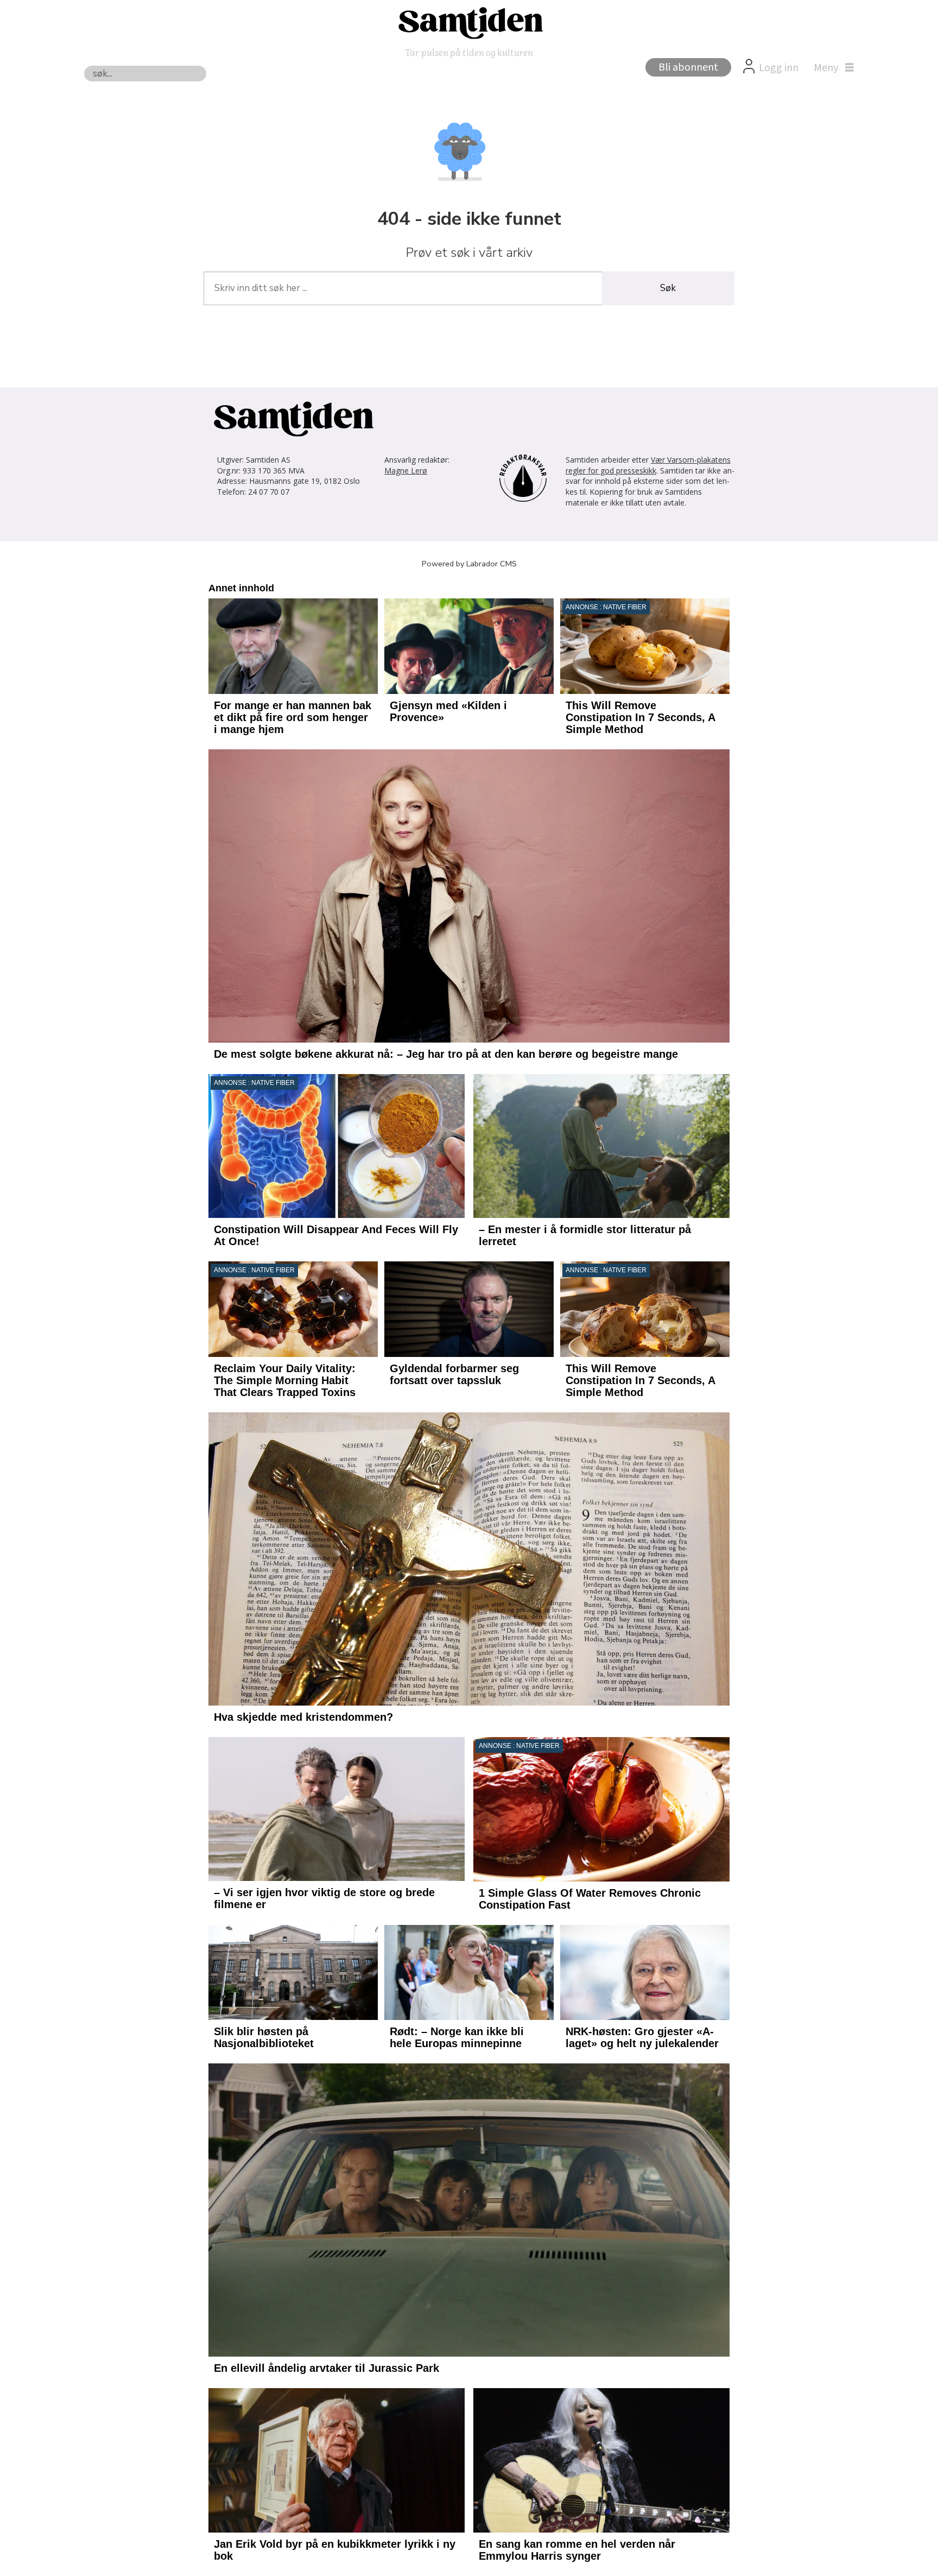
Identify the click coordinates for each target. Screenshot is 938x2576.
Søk (668, 288)
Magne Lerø (406, 471)
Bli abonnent (688, 67)
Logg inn (779, 68)
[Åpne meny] (831, 68)
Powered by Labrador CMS (469, 564)
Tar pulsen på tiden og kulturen (469, 52)
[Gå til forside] (469, 22)
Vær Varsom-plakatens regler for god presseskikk (648, 465)
